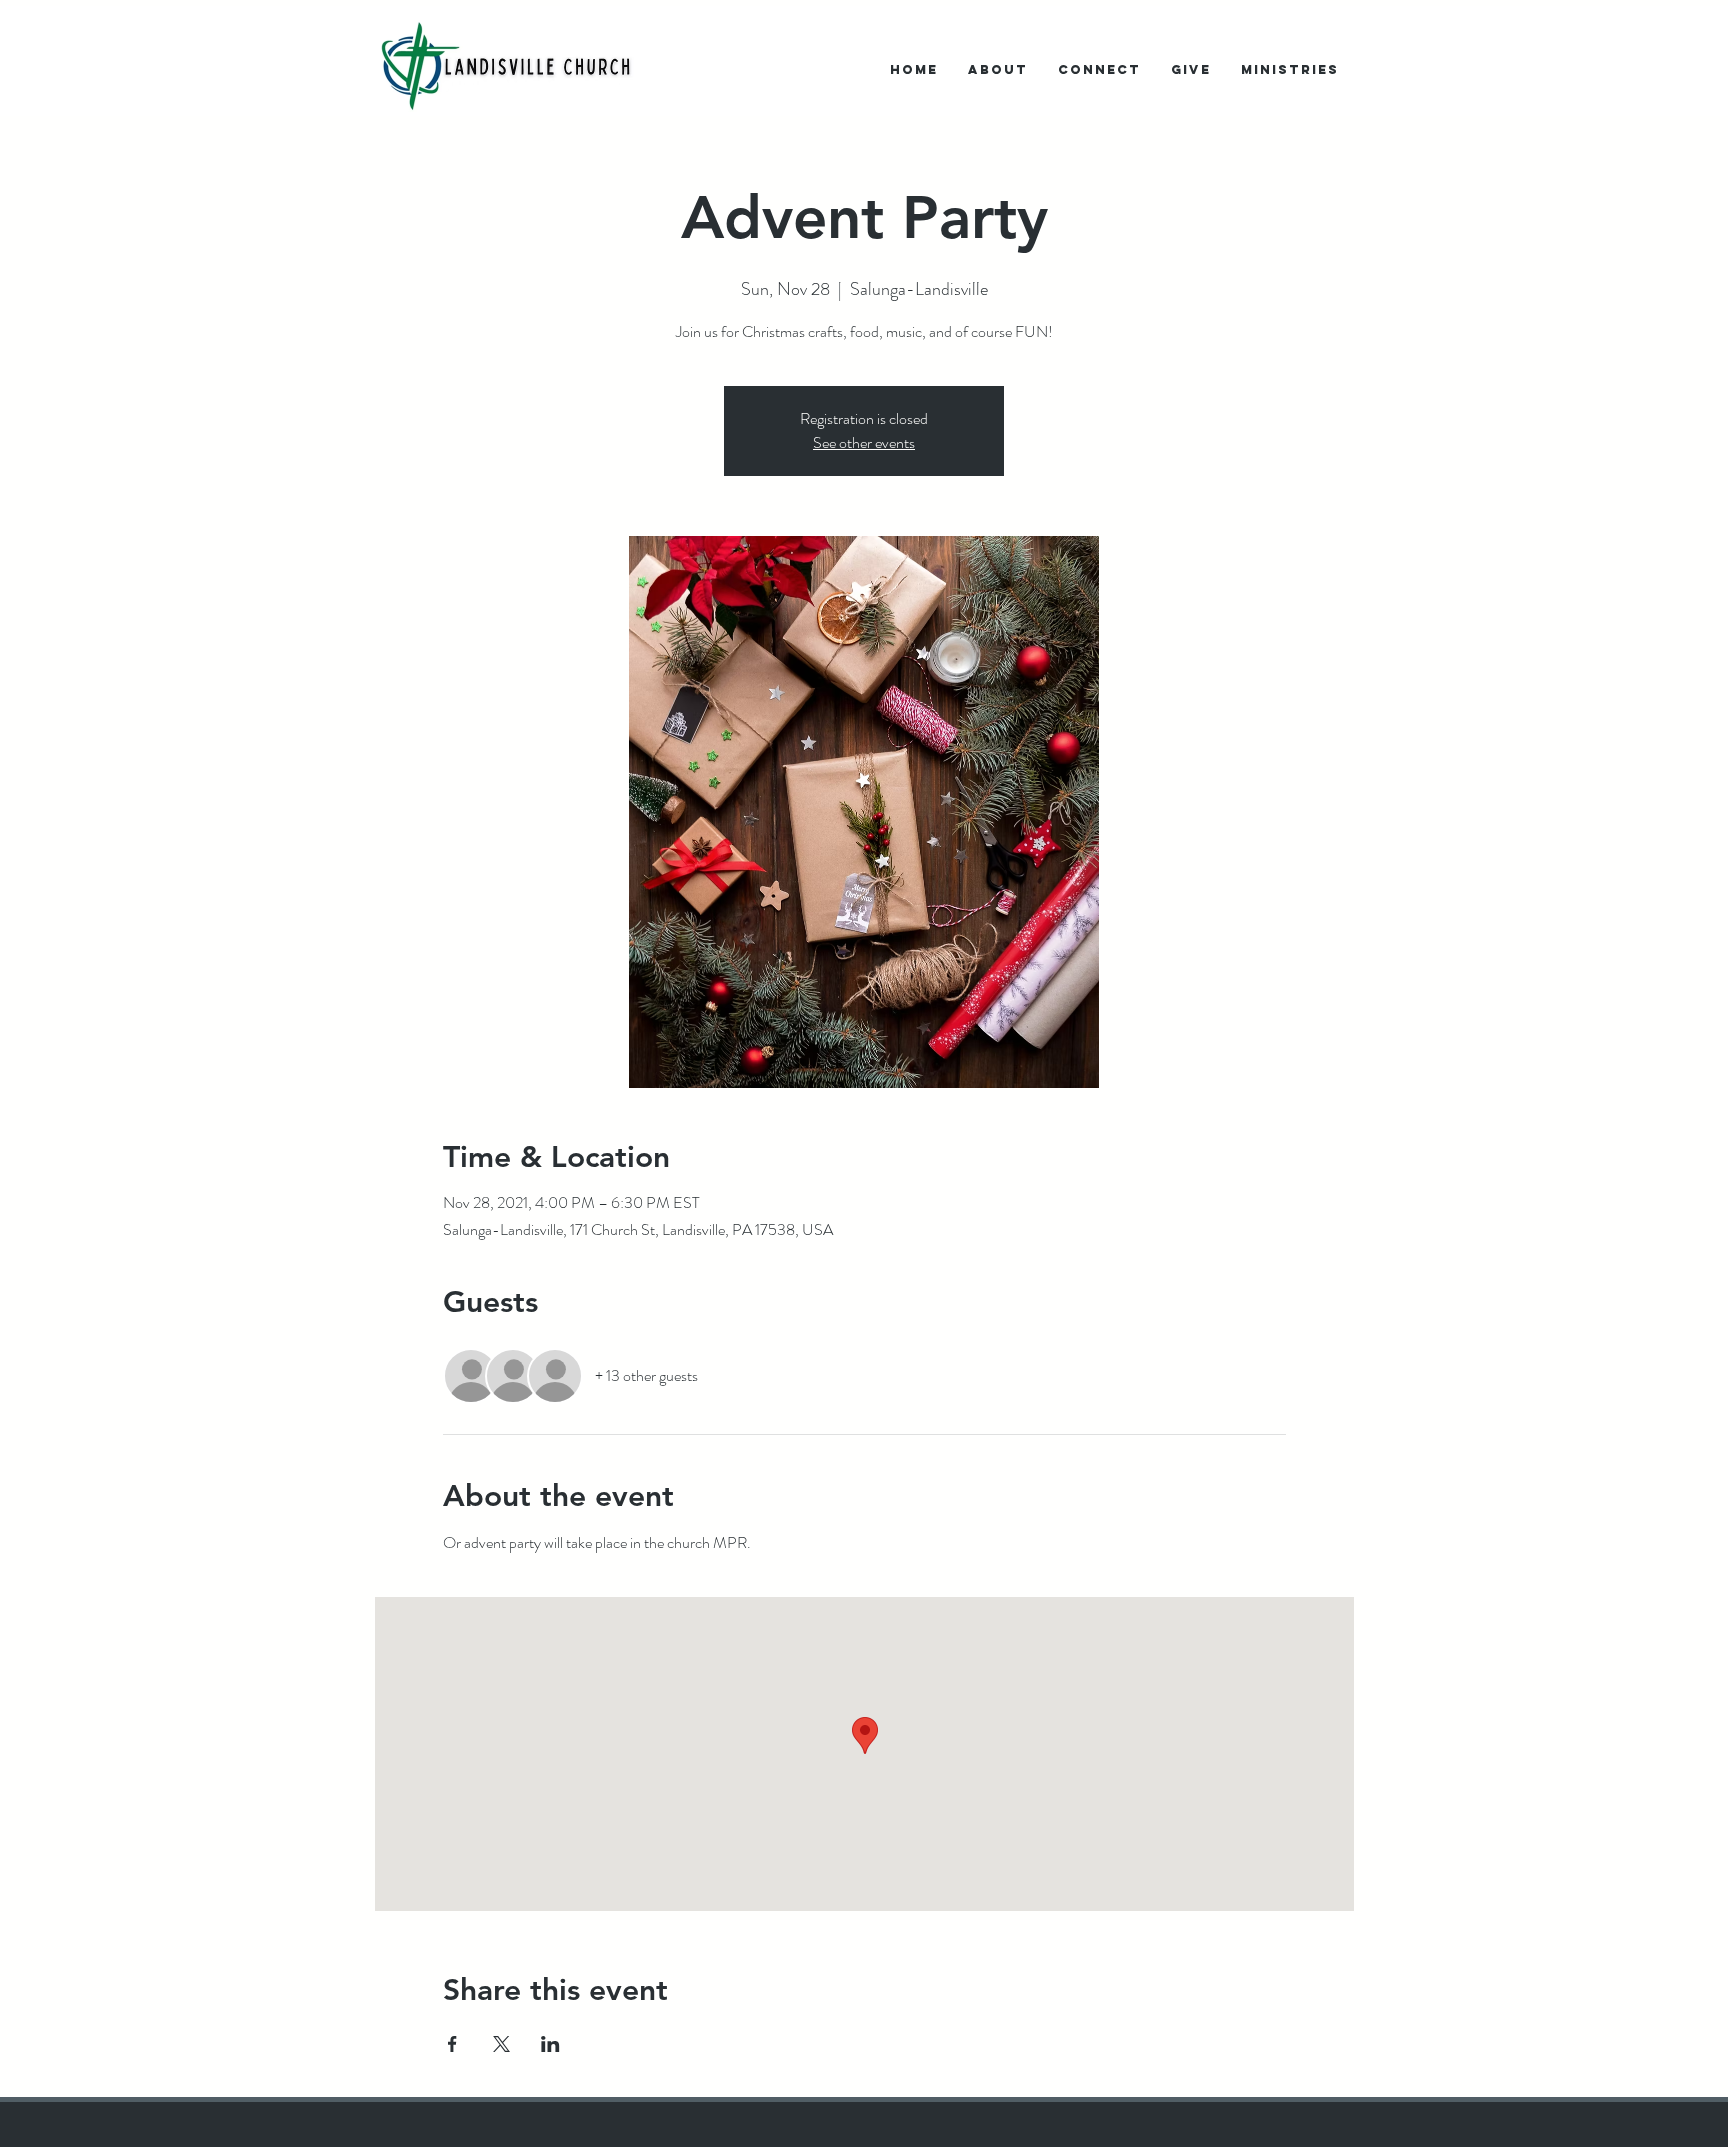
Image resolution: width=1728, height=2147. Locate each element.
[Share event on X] (501, 2044)
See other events (864, 442)
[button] (998, 69)
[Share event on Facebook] (452, 2044)
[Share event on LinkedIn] (550, 2044)
